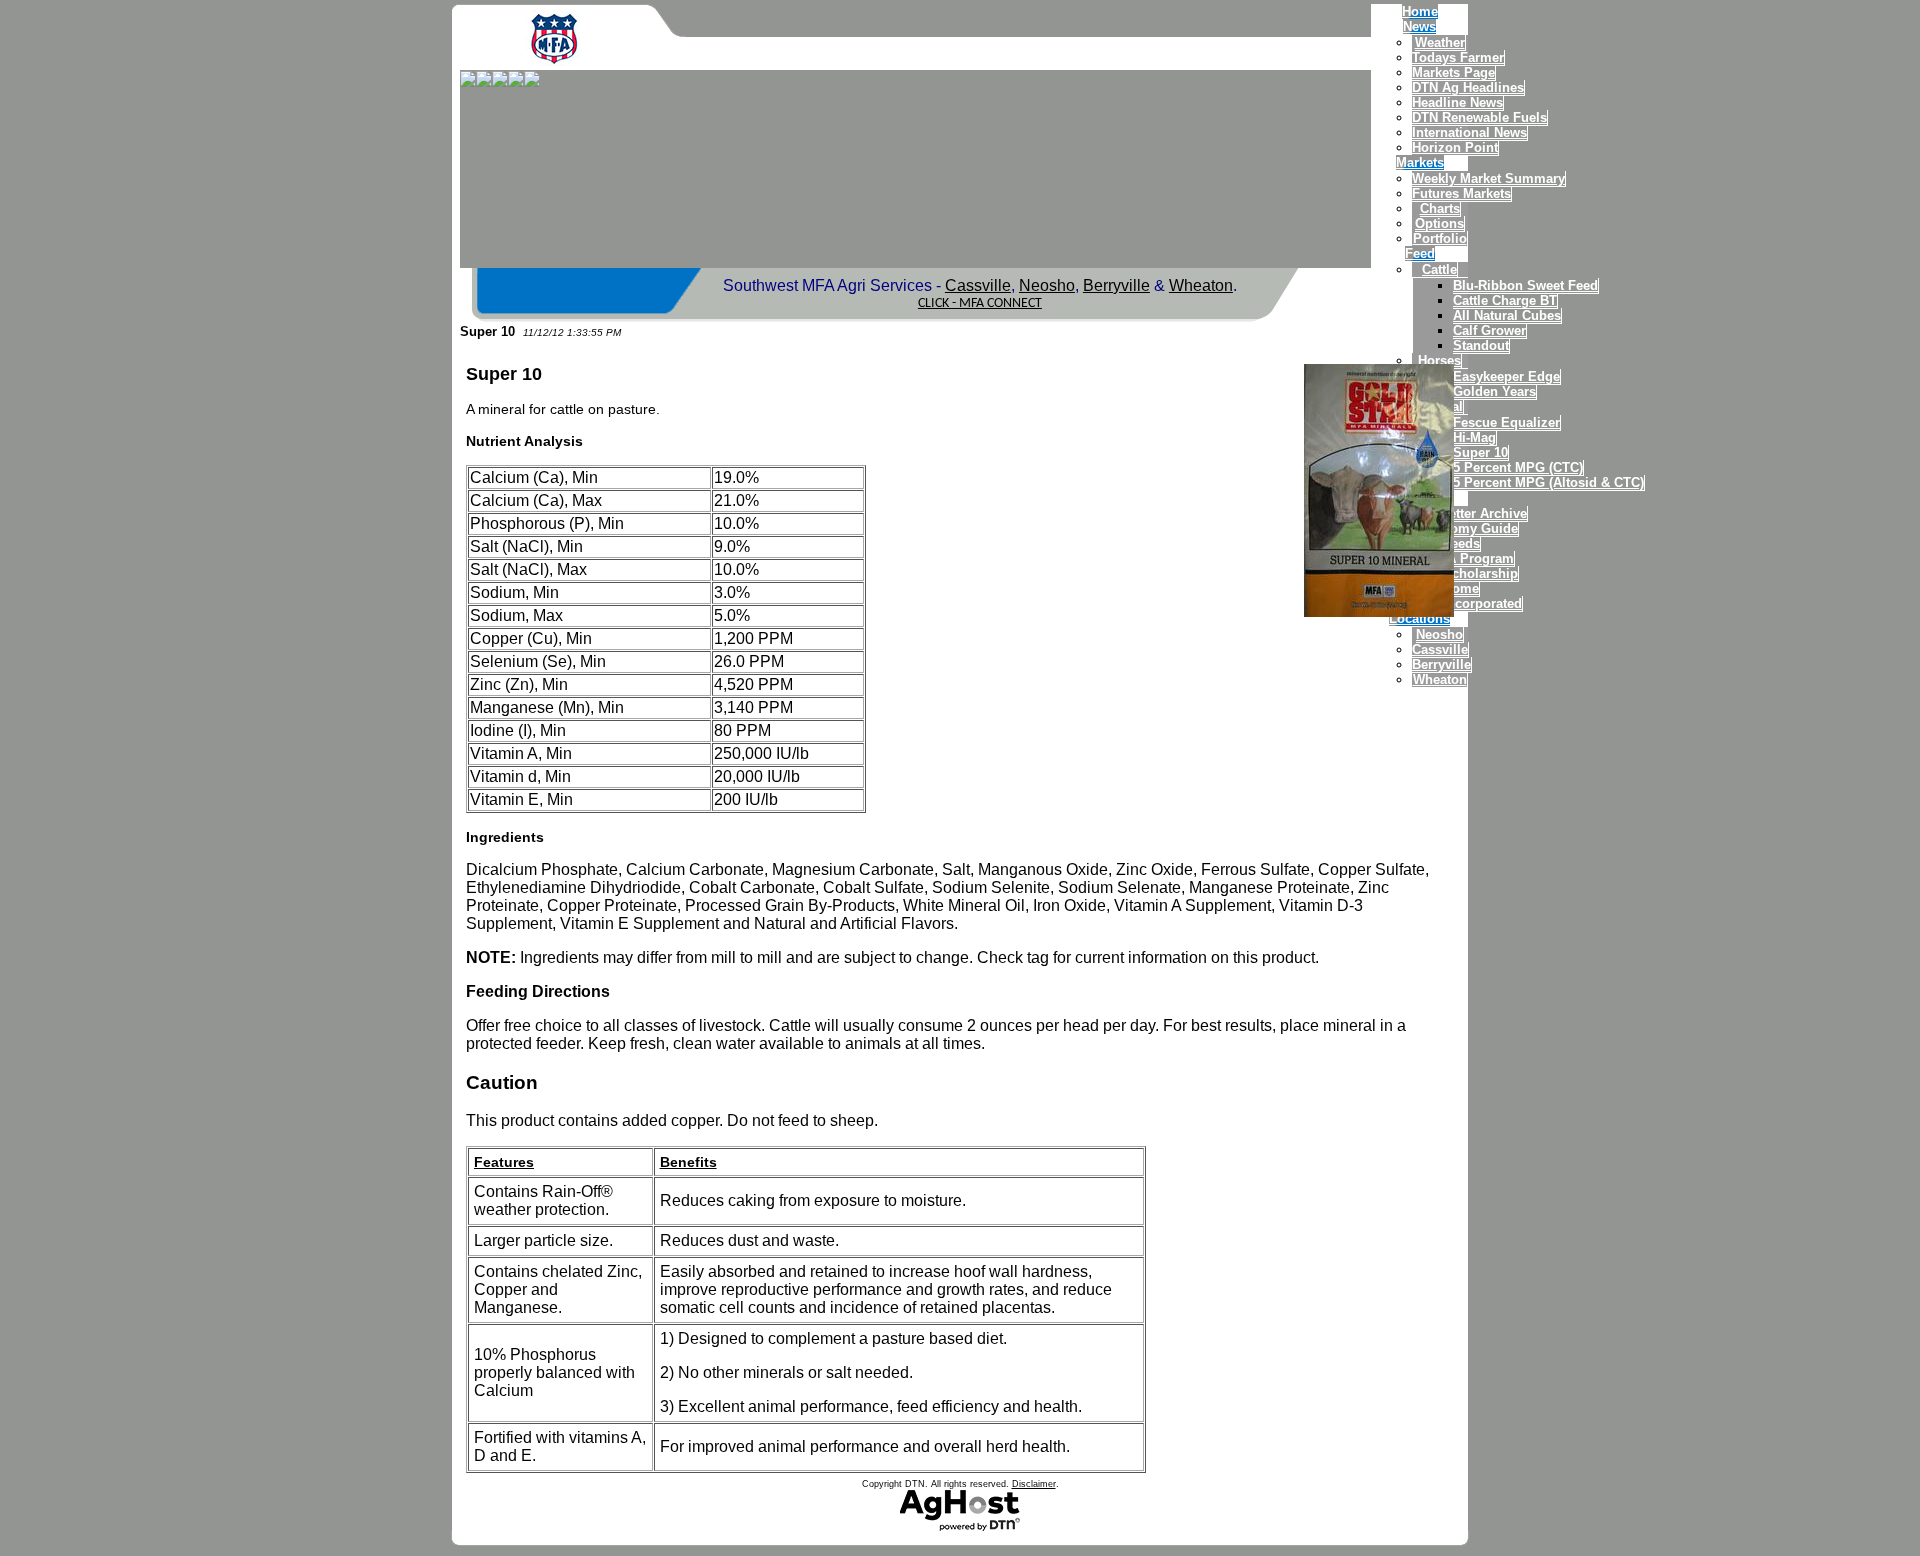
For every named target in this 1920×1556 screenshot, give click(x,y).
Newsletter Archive (1469, 513)
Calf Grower (1489, 330)
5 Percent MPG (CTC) (1518, 467)
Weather (1440, 42)
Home (1420, 11)
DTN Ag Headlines (1468, 87)
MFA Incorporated (1467, 603)
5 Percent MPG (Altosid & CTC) (1548, 482)
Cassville (1440, 649)
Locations (1419, 618)
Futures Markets (1461, 193)
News (1419, 26)
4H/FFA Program (1463, 558)
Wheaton (1440, 679)
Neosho (1439, 634)
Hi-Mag (1474, 437)
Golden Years (1494, 391)
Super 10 (1480, 452)
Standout (1481, 345)
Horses (1439, 360)
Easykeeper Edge (1506, 376)
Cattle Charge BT (1505, 300)
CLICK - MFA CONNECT (980, 303)
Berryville (1441, 664)
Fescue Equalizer (1506, 422)
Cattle (1439, 269)
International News (1469, 132)
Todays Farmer (1458, 57)
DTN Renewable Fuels (1479, 117)
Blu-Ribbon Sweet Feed (1525, 285)
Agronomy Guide (1465, 528)
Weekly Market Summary (1488, 178)
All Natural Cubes (1507, 315)
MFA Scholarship (1465, 573)
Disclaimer (1034, 1484)
